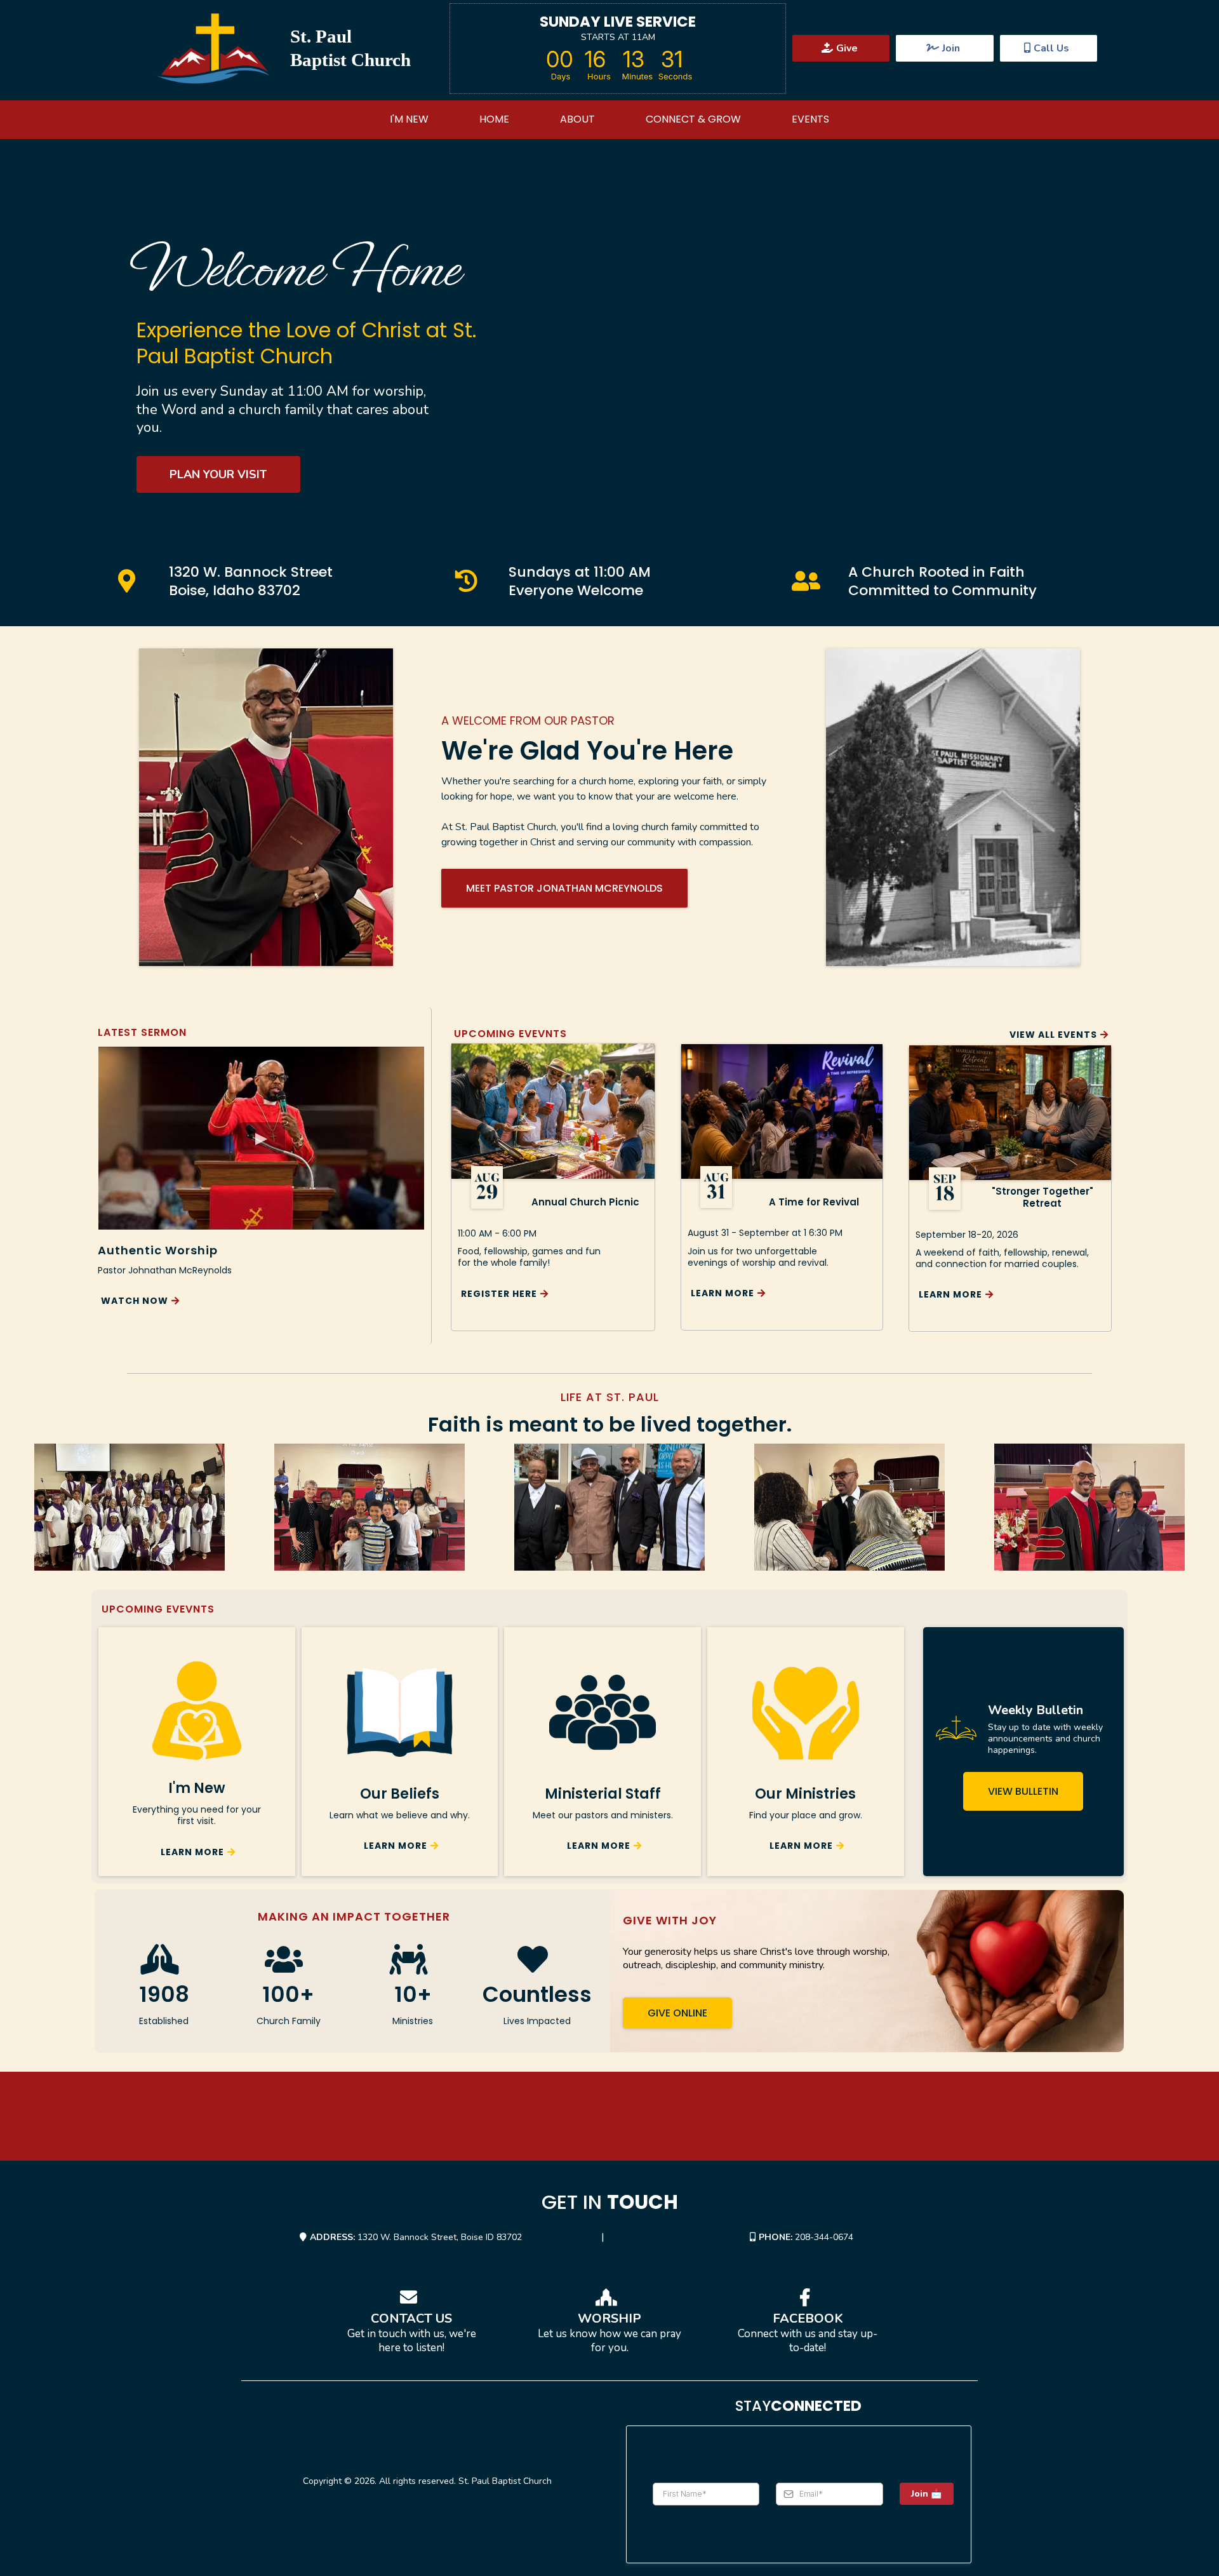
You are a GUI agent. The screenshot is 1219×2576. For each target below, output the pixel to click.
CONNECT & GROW (693, 119)
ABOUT (577, 119)
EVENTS (810, 119)
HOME (494, 119)
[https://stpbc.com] (213, 49)
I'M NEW (409, 119)
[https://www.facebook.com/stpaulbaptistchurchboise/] (808, 2298)
